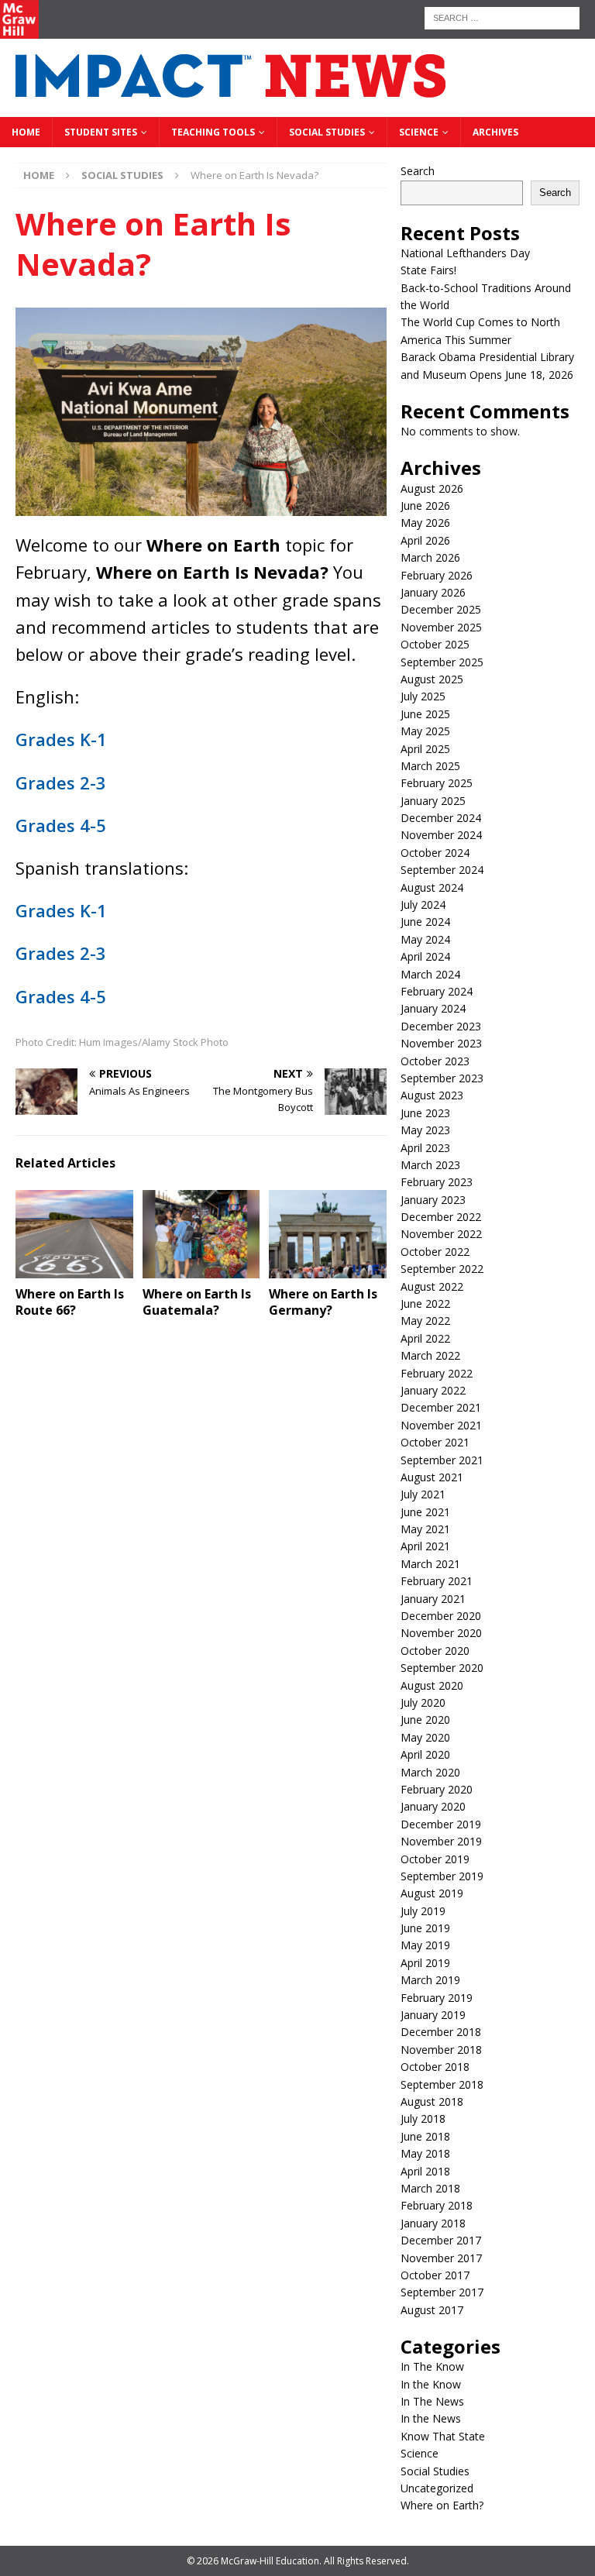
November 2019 (441, 1841)
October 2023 (435, 1061)
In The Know (432, 2366)
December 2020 (441, 1616)
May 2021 (425, 1529)
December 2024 (441, 818)
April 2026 (425, 540)
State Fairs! (428, 270)
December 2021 (441, 1407)
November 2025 (441, 627)
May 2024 (425, 939)
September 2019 (442, 1876)
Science (419, 132)
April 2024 (425, 956)
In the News (431, 2418)
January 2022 (433, 1390)
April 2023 (425, 1148)
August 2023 (432, 1095)
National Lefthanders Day (465, 253)
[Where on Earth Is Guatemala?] (201, 1234)
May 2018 (425, 2153)
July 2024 (423, 905)
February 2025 (437, 783)
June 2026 (425, 506)
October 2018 (435, 2067)
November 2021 (441, 1425)
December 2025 (441, 609)
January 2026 (433, 592)
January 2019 (433, 2015)
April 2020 (425, 1754)
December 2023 (441, 1026)
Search (418, 171)
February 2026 (437, 575)
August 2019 (432, 1893)
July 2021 (423, 1494)
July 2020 (423, 1702)
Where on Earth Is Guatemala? (197, 1302)
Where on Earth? (442, 2505)
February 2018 (437, 2205)
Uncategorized (437, 2488)
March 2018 (430, 2188)
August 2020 (432, 1685)
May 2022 (425, 1321)
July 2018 (423, 2119)
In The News (432, 2401)
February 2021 (437, 1581)
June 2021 (425, 1512)
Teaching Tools (213, 132)
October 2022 (435, 1252)
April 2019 (425, 1963)
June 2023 (425, 1113)
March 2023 (430, 1165)
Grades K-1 (61, 739)
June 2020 (425, 1720)
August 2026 (432, 488)
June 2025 (425, 714)
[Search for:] (502, 17)
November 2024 (441, 835)
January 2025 (433, 801)
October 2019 (435, 1859)
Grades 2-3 (61, 782)
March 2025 (430, 766)
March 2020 (430, 1772)
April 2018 (425, 2171)
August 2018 (432, 2101)
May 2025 (425, 731)
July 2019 (423, 1911)
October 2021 (435, 1442)
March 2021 (430, 1564)
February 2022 (437, 1373)
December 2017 (441, 2240)
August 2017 (432, 2310)
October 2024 (435, 853)
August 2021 (432, 1477)
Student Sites (101, 132)
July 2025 (423, 696)
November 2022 (441, 1234)
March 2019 (430, 1980)
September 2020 (442, 1668)
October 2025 (435, 644)
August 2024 (432, 887)
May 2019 (425, 1945)
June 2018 (425, 2136)
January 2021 (433, 1599)
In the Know (431, 2384)
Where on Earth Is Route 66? (70, 1302)
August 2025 (432, 679)
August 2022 (432, 1286)
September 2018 (442, 2084)
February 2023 (437, 1182)
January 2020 (433, 1806)
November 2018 (441, 2050)
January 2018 (433, 2223)
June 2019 (425, 1928)
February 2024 (437, 991)
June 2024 (425, 922)
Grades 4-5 (61, 825)
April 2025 (425, 749)
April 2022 (425, 1338)
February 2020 (437, 1789)
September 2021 (442, 1460)
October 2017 (435, 2275)
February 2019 (437, 1998)
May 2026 (425, 523)
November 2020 (441, 1633)
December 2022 (441, 1217)
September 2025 (442, 662)
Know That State (443, 2436)
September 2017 (442, 2292)
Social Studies (327, 132)
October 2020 (435, 1651)
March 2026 (430, 557)
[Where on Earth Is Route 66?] (74, 1234)
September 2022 (442, 1269)
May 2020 (425, 1737)
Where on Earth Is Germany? (323, 1302)
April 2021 (425, 1546)
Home (26, 132)
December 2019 (441, 1824)
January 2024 (433, 1008)
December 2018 (441, 2032)
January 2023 (433, 1200)
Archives (495, 132)
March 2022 (430, 1355)
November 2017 (441, 2258)
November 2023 (441, 1043)
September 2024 (442, 870)
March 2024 (430, 974)
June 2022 (425, 1303)
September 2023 (442, 1078)
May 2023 (425, 1130)
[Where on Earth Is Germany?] (328, 1234)
